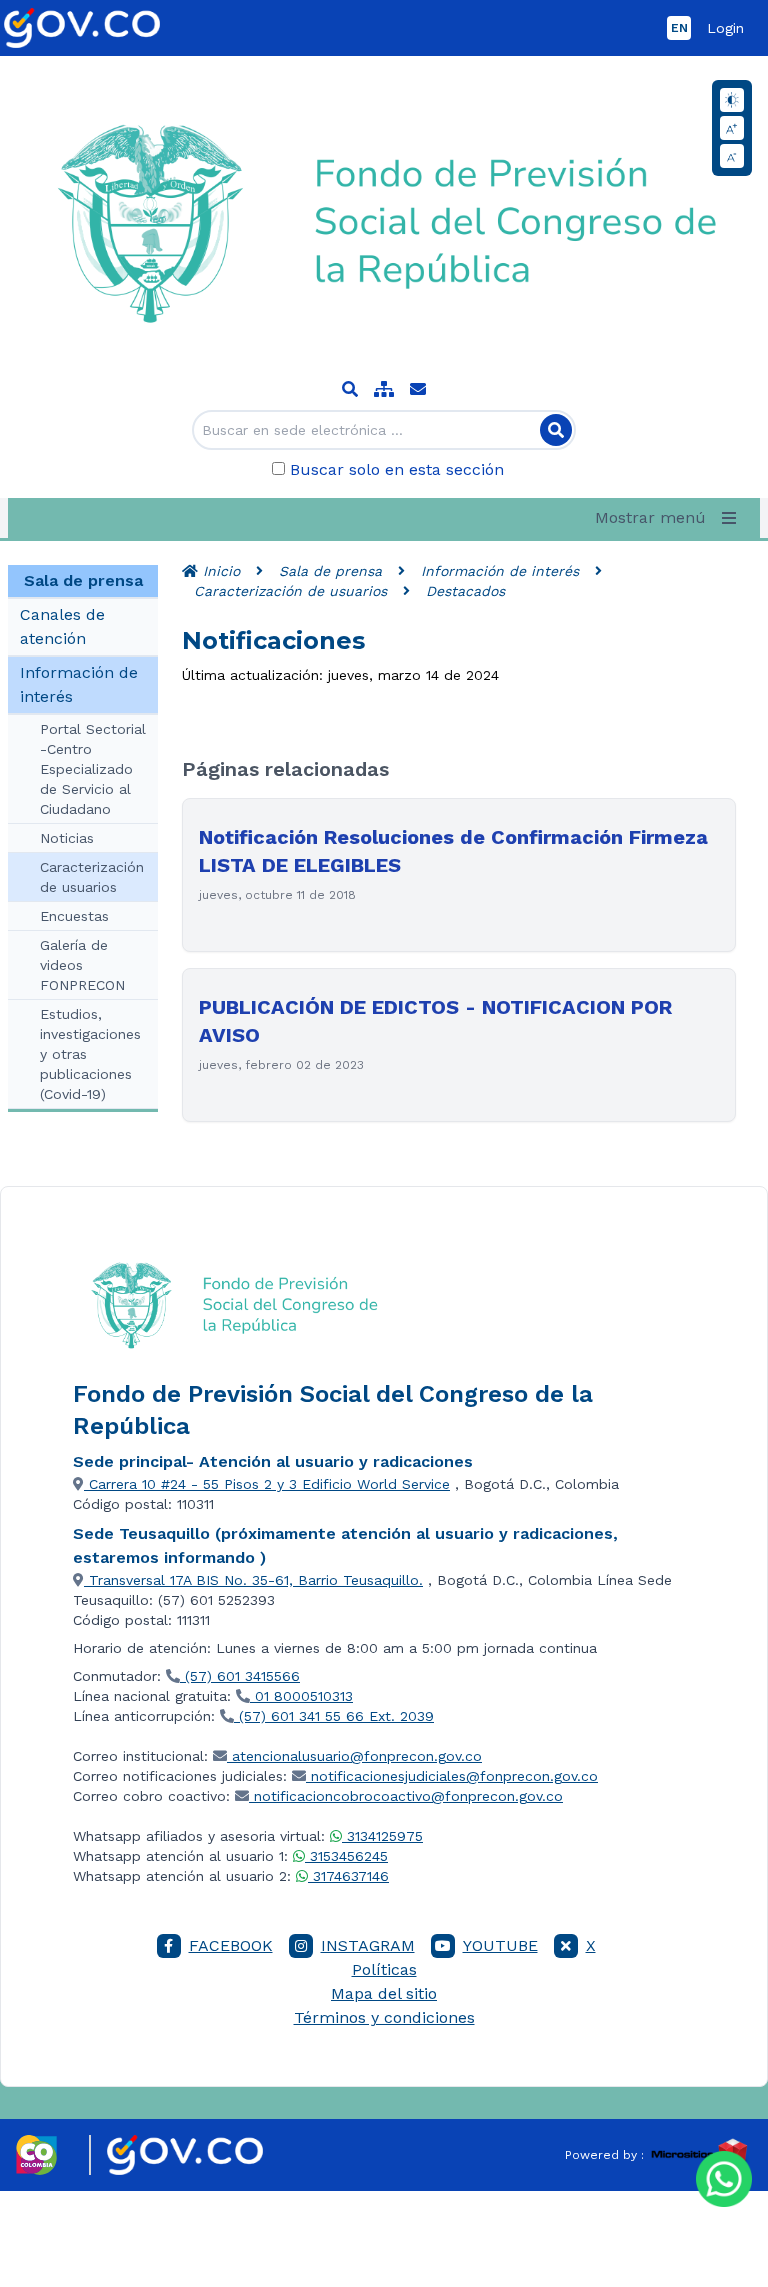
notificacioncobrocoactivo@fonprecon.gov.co (408, 1796)
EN (679, 28)
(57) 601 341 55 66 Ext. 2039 (334, 1716)
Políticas (384, 1969)
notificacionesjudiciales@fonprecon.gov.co (454, 1776)
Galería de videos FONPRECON (82, 965)
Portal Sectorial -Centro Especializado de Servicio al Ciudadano (93, 769)
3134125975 (382, 1836)
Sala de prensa (330, 571)
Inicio (219, 571)
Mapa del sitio (384, 1993)
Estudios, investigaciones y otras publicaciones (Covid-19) (90, 1054)
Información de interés (79, 684)
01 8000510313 (301, 1696)
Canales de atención (62, 626)
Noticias (67, 838)
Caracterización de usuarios (92, 877)
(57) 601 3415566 (240, 1676)
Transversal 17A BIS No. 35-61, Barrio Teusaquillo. (253, 1580)
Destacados (465, 591)
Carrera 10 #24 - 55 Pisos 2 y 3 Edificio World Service (267, 1484)
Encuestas (74, 916)
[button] (669, 518)
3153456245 (346, 1856)
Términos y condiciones (384, 2017)
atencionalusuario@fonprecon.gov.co (357, 1756)
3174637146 (348, 1876)
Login (725, 28)
